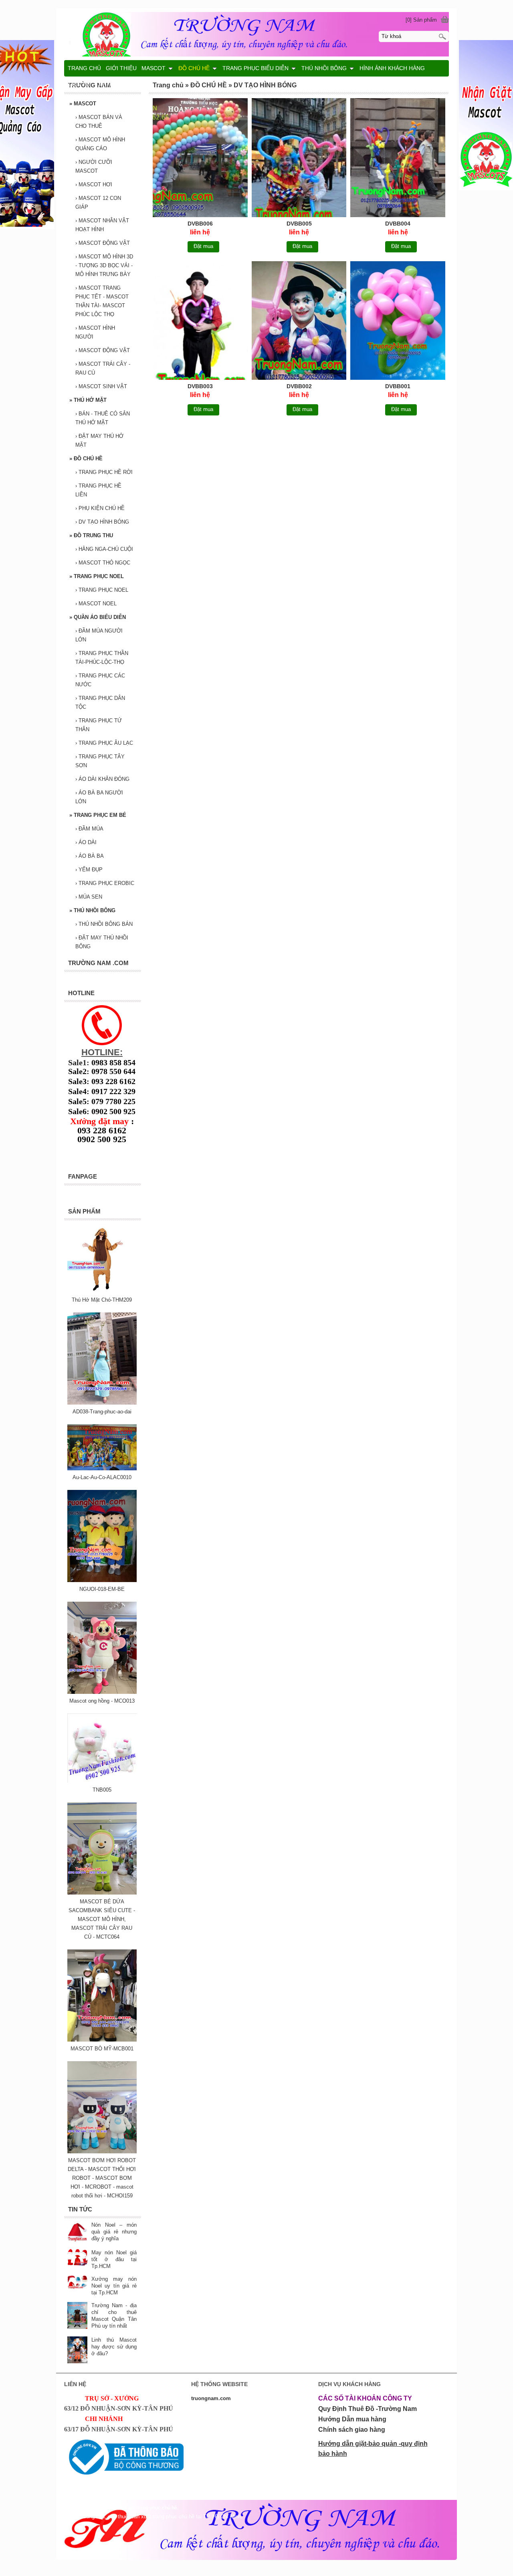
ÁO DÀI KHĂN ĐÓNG (102, 779)
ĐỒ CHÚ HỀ (86, 459)
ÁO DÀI (86, 842)
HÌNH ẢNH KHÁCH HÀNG (392, 68)
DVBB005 (299, 224)
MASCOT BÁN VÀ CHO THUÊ (99, 122)
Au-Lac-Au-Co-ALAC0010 (102, 1477)
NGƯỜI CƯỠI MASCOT (94, 166)
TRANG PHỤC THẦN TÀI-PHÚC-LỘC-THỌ (102, 658)
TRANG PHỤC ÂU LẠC (104, 743)
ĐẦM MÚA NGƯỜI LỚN (99, 635)
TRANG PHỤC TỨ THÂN (99, 725)
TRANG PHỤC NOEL (97, 576)
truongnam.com (211, 2398)
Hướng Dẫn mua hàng (352, 2419)
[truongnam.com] (256, 33)
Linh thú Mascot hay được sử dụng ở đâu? (114, 2347)
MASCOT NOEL (96, 604)
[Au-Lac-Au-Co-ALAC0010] (102, 1468)
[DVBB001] (398, 322)
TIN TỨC (107, 84)
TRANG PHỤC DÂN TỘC (100, 702)
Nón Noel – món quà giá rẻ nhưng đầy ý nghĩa (114, 2232)
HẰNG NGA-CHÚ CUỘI (104, 549)
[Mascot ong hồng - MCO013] (102, 1692)
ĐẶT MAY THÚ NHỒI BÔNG (102, 942)
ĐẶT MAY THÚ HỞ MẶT (99, 440)
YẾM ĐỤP (89, 870)
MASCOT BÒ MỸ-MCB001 (102, 2049)
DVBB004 (398, 224)
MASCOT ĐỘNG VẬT (103, 243)
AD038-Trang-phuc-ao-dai (102, 1412)
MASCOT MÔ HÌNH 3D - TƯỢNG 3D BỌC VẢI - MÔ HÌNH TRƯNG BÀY (104, 265)
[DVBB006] (200, 159)
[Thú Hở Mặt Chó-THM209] (102, 1291)
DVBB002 (299, 386)
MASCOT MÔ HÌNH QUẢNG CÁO (100, 144)
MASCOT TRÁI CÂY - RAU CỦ (103, 368)
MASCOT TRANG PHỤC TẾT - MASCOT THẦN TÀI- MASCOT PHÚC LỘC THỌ (102, 301)
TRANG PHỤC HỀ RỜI (104, 472)
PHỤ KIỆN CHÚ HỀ (100, 508)
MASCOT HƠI (94, 184)
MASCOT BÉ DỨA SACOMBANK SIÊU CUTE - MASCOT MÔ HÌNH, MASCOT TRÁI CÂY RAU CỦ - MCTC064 (102, 1919)
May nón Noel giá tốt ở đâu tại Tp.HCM (114, 2259)
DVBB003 (200, 386)
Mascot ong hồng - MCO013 (102, 1701)
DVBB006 (200, 224)
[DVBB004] (398, 159)
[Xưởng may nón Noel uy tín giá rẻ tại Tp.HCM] (77, 2283)
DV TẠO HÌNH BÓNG (102, 522)
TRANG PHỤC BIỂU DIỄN (255, 68)
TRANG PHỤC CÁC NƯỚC (100, 680)
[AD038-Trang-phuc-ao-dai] (102, 1403)
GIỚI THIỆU (121, 68)
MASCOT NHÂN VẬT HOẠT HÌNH (102, 225)
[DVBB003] (200, 322)
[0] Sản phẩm (421, 20)
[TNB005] (102, 1781)
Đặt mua (203, 246)
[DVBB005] (299, 159)
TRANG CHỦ (84, 68)
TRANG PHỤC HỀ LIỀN (98, 490)
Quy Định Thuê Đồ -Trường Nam (368, 2409)
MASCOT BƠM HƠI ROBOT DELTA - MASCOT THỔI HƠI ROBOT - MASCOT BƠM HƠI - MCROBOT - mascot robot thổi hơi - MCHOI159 (102, 2178)
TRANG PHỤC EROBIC (105, 883)
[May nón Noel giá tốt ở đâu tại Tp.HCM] (77, 2258)
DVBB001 (398, 386)
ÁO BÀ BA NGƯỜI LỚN (99, 797)
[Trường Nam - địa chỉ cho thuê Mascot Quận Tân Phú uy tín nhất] (77, 2316)
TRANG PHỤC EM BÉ (98, 815)
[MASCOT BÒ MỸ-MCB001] (102, 2040)
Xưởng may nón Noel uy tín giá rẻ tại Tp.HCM (114, 2286)
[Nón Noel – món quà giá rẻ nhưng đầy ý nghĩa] (77, 2232)
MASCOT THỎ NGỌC (103, 563)
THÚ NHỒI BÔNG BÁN (104, 924)
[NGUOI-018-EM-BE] (102, 1580)
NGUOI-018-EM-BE (102, 1589)
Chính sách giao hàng (352, 2430)
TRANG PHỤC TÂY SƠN (100, 761)
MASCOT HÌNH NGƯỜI (95, 332)
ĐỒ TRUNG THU (91, 535)
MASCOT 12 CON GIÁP (98, 203)
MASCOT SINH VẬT (101, 386)
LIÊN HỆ (79, 84)
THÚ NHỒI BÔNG (92, 910)
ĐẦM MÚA (89, 829)
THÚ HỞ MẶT (88, 400)
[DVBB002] (299, 322)
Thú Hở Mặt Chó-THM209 (102, 1300)
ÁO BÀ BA (90, 856)
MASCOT (83, 104)
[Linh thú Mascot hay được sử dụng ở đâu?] (77, 2351)
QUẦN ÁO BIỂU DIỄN (98, 617)
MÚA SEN (89, 897)
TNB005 (102, 1790)
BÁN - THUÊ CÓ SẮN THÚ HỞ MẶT (103, 418)
